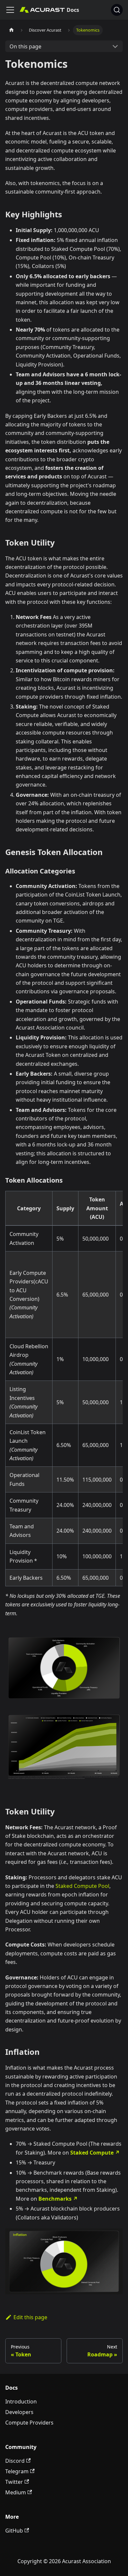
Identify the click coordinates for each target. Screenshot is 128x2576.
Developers (19, 2412)
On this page (25, 46)
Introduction (21, 2402)
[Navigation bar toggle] (10, 10)
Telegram (17, 2471)
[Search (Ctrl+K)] (117, 10)
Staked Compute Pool (82, 1886)
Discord (15, 2461)
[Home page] (11, 30)
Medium (16, 2492)
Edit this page (30, 2317)
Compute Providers (29, 2423)
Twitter (14, 2482)
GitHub (14, 2531)
